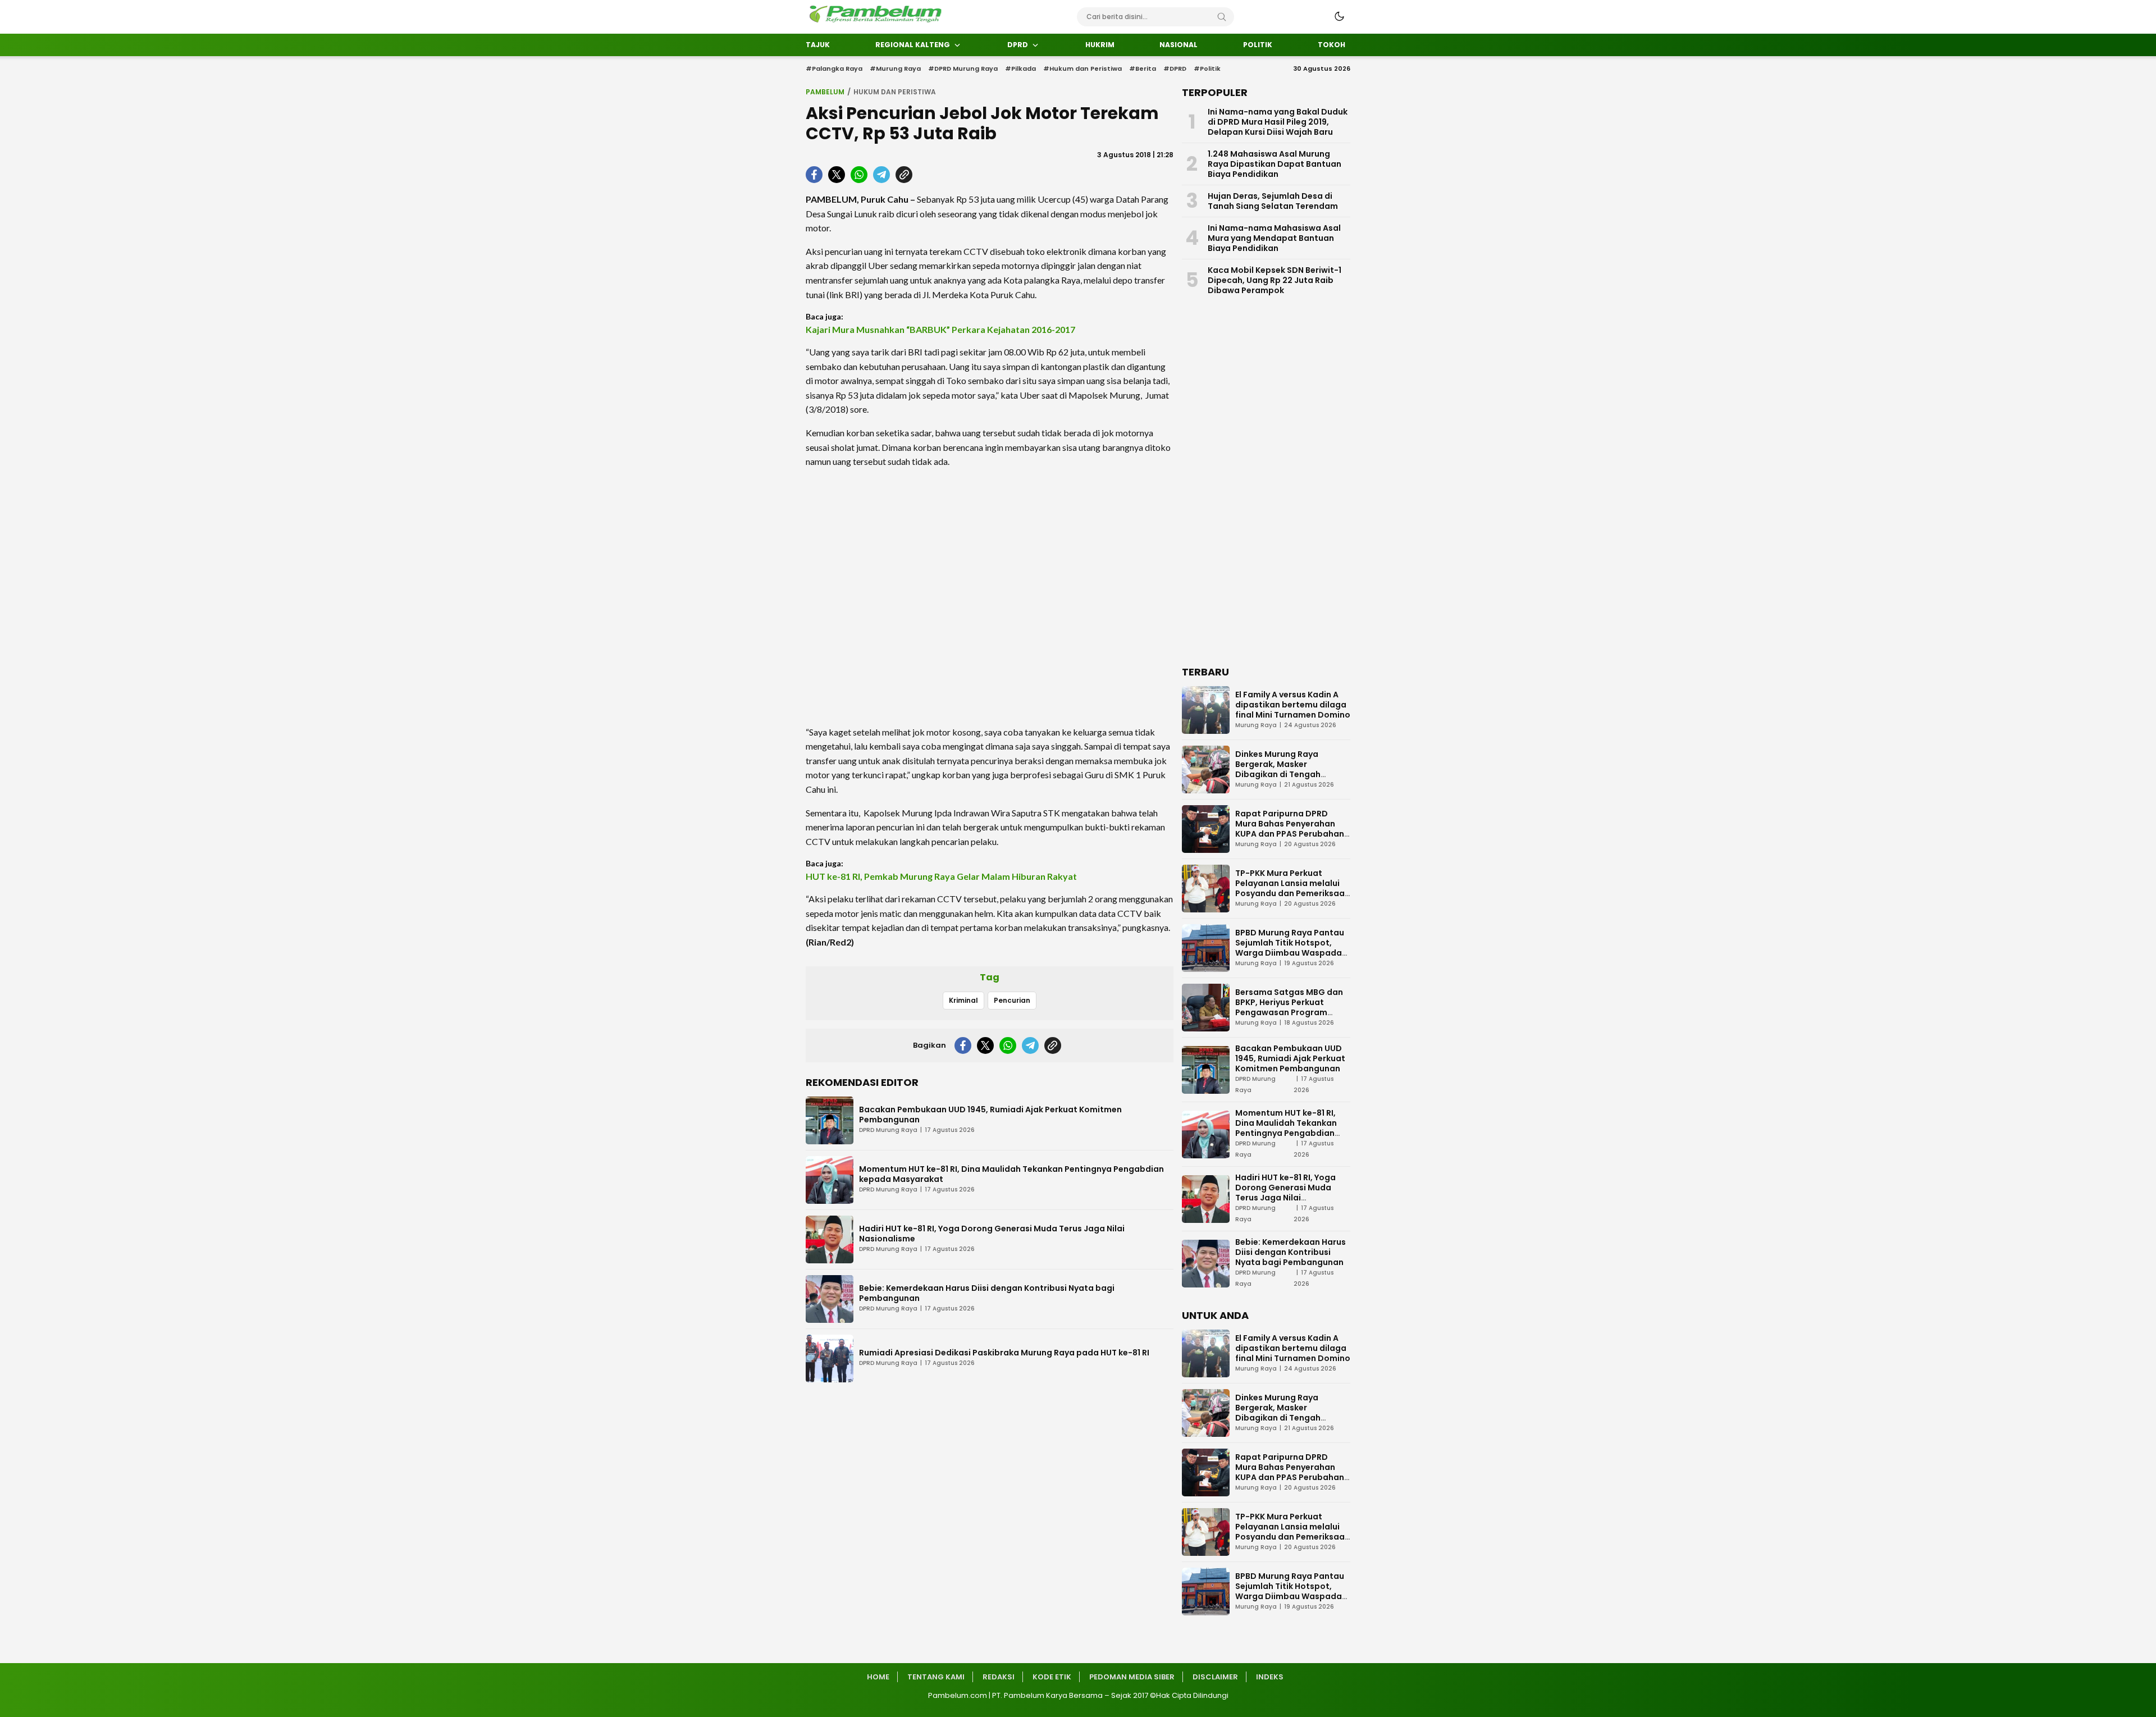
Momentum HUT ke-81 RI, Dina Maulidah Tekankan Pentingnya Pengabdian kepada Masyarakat (1011, 1174)
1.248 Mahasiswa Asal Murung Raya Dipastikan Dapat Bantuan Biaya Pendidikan (1275, 164)
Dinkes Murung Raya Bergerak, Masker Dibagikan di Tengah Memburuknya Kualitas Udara (1283, 774)
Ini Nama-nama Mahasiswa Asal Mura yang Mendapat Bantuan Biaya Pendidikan (1274, 238)
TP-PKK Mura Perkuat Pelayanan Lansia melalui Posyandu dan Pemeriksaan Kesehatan (1292, 888)
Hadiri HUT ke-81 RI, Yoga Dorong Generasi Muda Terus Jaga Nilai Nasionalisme (992, 1234)
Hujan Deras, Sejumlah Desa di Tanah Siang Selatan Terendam (1273, 201)
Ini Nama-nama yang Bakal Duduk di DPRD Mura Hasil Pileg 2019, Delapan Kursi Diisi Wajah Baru (1278, 122)
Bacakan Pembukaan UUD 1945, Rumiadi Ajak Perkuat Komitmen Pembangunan (990, 1115)
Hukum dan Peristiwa (895, 92)
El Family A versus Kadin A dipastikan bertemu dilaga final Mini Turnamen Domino (1293, 705)
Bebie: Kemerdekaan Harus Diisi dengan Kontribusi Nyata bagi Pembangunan (987, 1293)
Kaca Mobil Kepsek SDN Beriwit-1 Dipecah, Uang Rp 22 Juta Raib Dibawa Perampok (1275, 280)
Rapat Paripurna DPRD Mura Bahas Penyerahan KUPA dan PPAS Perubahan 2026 (1290, 829)
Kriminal (963, 1000)
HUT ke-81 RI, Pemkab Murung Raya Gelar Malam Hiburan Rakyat (941, 876)
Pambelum (825, 92)
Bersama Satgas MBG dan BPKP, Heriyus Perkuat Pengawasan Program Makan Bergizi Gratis (1289, 1007)
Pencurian (1012, 1000)
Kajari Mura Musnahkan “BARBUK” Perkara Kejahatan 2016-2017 (940, 329)
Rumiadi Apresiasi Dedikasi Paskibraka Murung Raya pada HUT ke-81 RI (1004, 1353)
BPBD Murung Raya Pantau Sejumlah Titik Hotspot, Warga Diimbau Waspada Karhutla (1290, 948)
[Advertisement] (990, 597)
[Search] (1222, 17)
